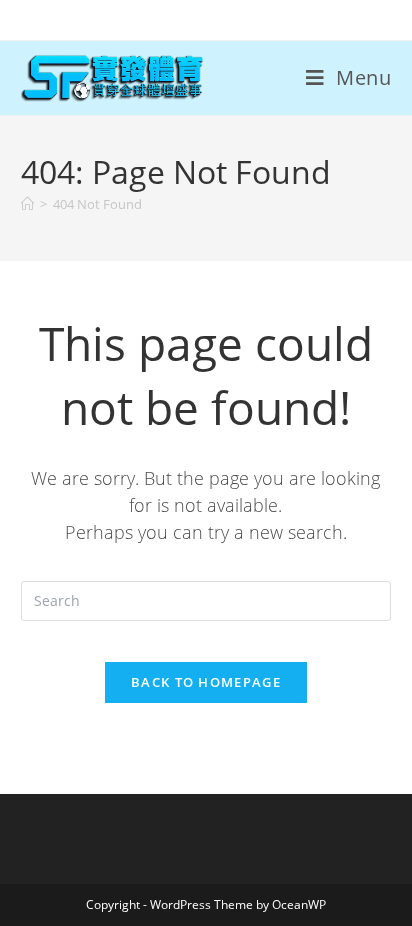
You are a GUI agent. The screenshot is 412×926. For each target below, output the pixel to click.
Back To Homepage (206, 682)
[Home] (27, 204)
